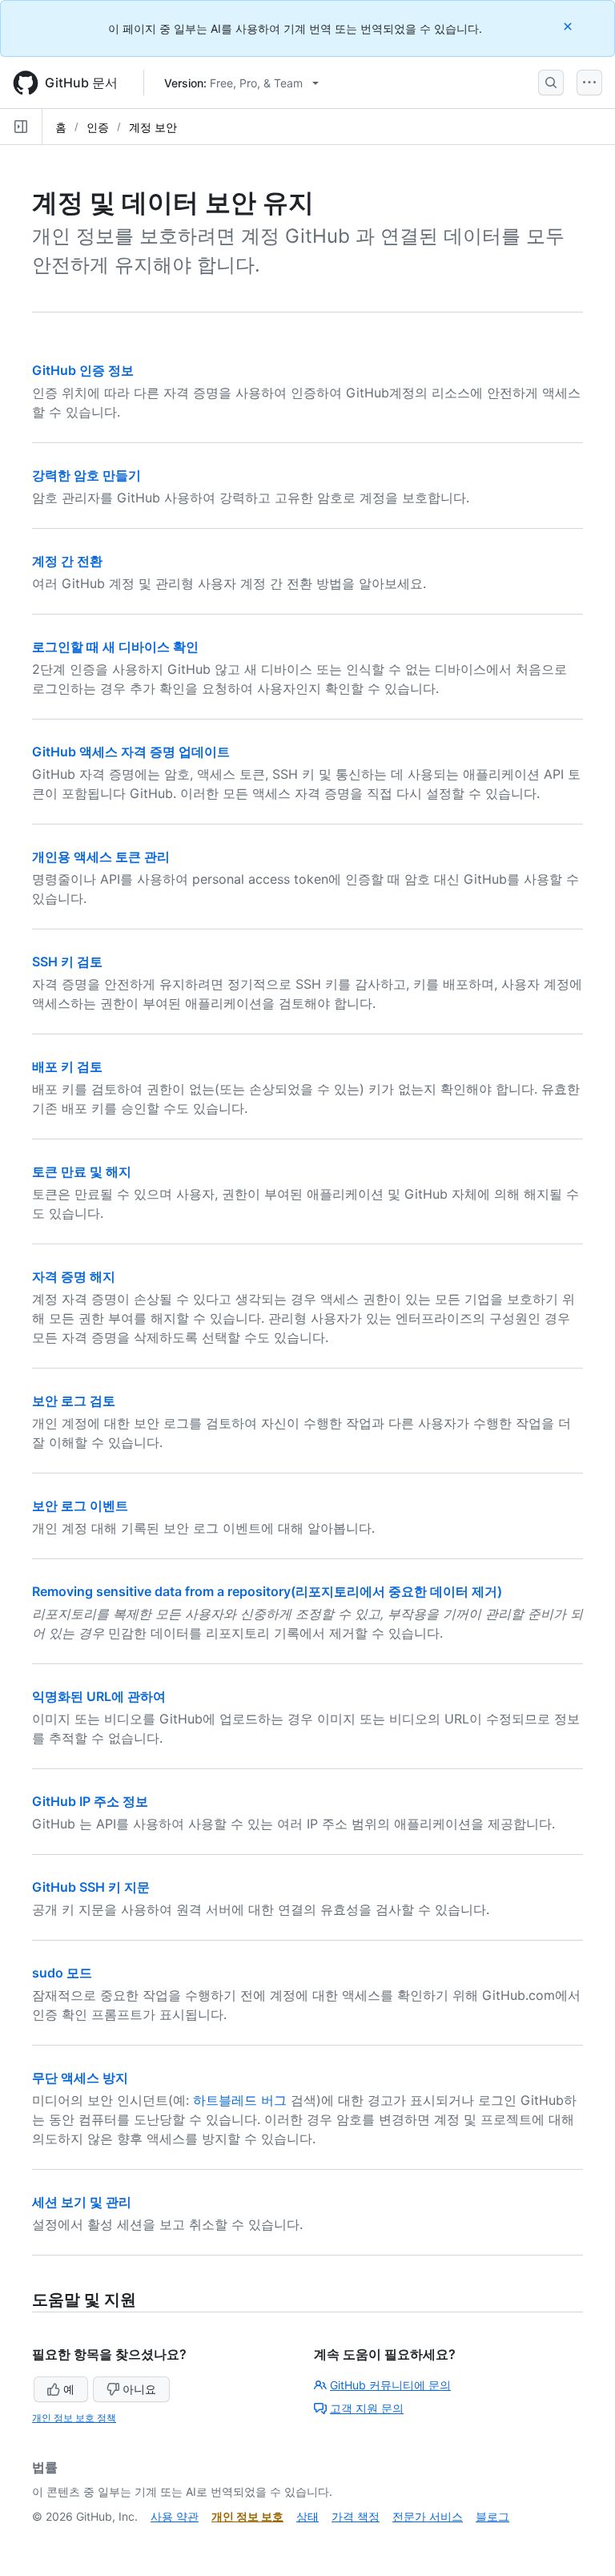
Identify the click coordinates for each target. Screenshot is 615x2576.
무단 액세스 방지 (80, 2078)
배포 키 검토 (67, 1066)
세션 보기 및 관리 (82, 2202)
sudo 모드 (62, 1973)
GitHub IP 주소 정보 (90, 1801)
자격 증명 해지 (74, 1276)
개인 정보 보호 (247, 2516)
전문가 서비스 (428, 2516)
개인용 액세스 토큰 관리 (101, 857)
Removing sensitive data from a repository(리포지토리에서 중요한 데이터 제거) (267, 1591)
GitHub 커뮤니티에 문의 (390, 2385)
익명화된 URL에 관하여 (99, 1696)
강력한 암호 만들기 (86, 475)
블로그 (492, 2516)
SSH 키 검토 (67, 961)
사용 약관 (175, 2516)
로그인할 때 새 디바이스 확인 (115, 647)
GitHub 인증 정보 (83, 370)
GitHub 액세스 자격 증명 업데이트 (131, 752)
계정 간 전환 (67, 561)
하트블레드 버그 (240, 2100)
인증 (98, 127)
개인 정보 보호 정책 (74, 2418)
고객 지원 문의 (367, 2408)
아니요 (139, 2389)
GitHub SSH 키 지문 (91, 1887)
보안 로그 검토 (74, 1401)
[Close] (569, 26)
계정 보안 (153, 127)
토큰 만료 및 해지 (82, 1171)
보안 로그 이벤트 (80, 1506)
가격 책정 (356, 2516)
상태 (307, 2516)
